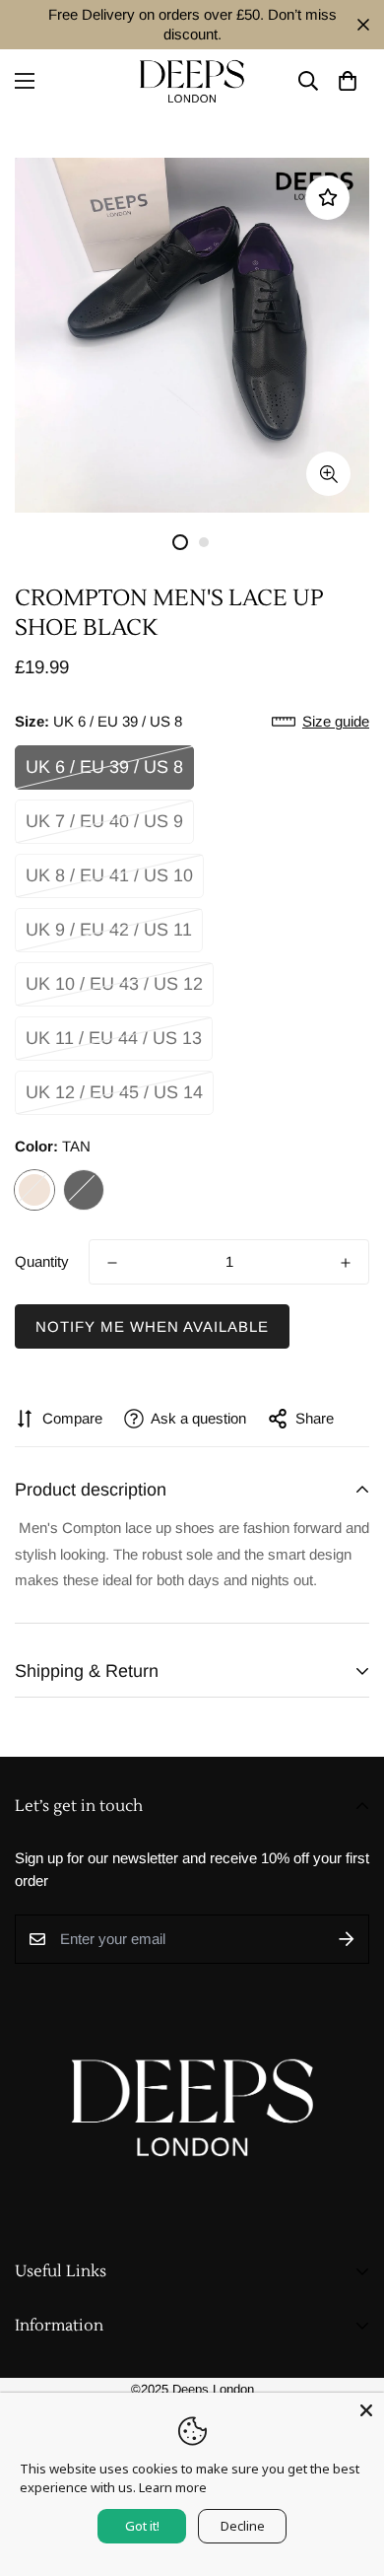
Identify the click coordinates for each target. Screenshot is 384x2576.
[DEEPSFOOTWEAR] (192, 81)
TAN (34, 1190)
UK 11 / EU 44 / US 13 (114, 1038)
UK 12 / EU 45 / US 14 (114, 1092)
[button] (347, 81)
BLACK (84, 1190)
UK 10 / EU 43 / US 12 (114, 984)
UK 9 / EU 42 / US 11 (109, 930)
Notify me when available (152, 1326)
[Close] (366, 2410)
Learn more (173, 2487)
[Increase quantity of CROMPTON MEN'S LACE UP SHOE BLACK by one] (346, 1263)
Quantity (42, 1261)
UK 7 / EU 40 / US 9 (104, 821)
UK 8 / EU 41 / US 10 (109, 875)
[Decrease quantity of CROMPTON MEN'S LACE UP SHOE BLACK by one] (112, 1263)
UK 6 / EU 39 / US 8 (104, 767)
